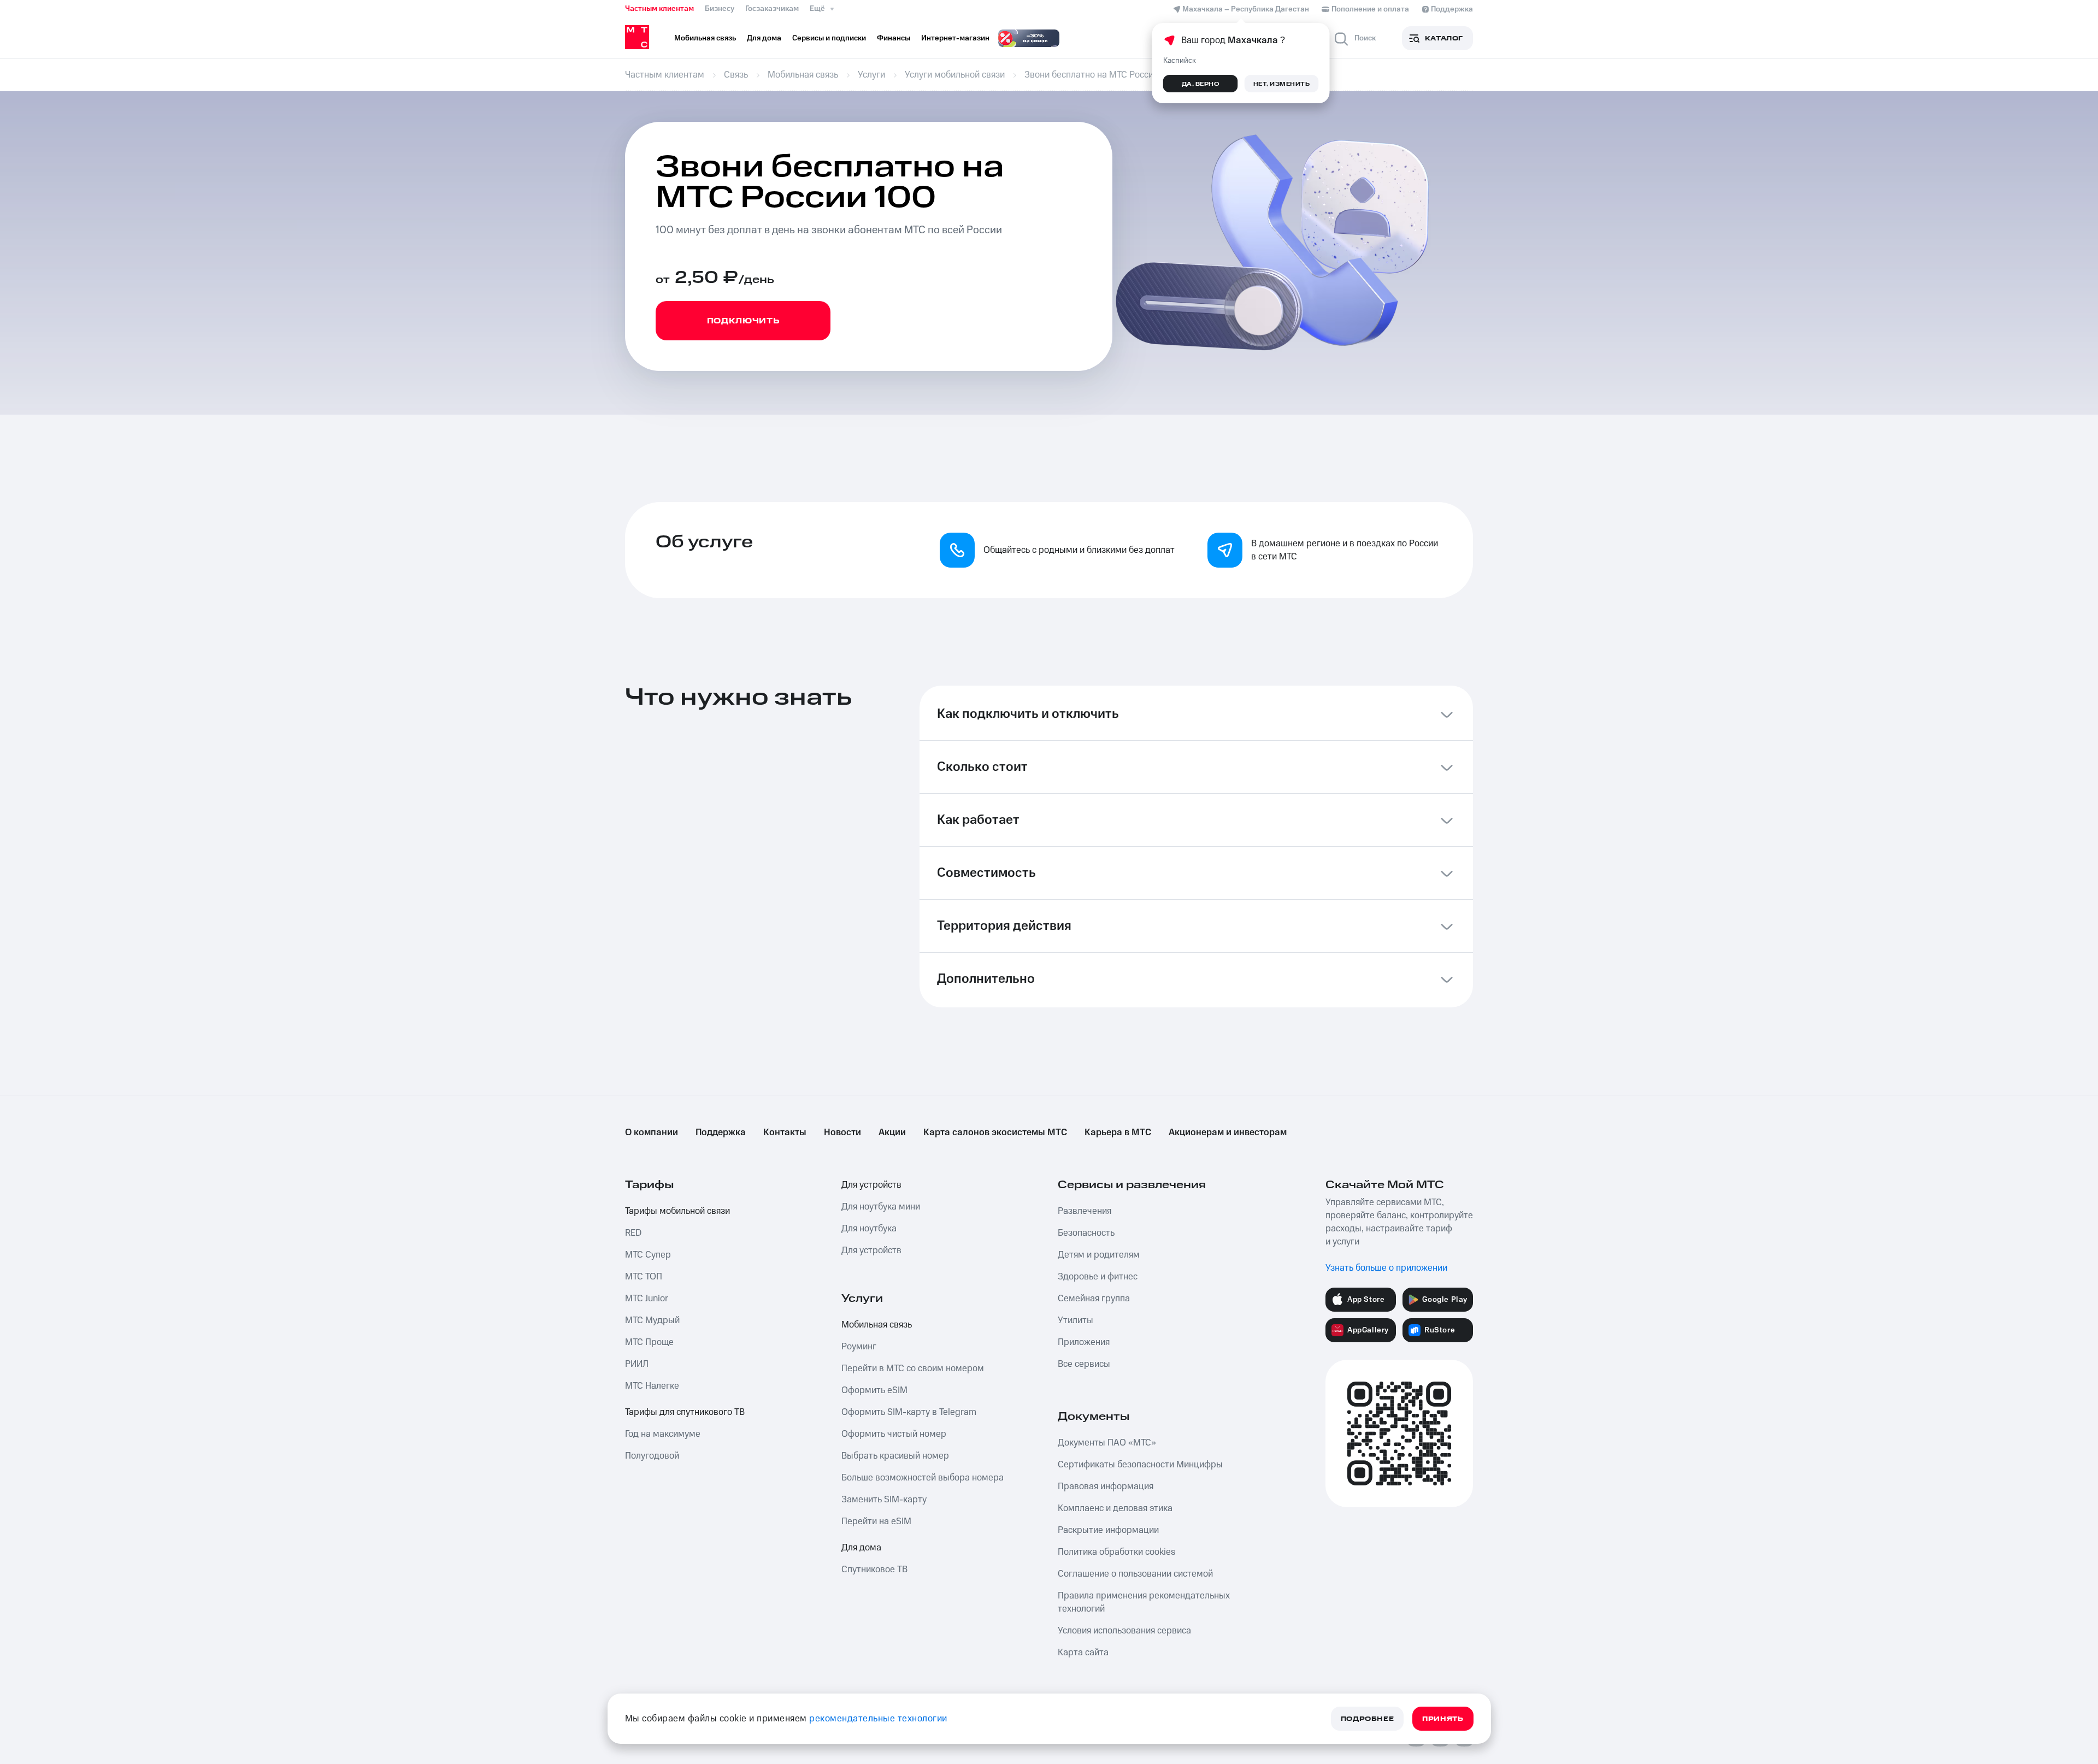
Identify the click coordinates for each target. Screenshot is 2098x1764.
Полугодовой (652, 1456)
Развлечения (1085, 1211)
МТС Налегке (652, 1386)
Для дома (861, 1548)
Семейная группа (1094, 1299)
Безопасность (1086, 1233)
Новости (842, 1132)
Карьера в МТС (1118, 1132)
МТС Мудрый (652, 1320)
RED (633, 1233)
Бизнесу (720, 9)
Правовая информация (1106, 1486)
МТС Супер (648, 1255)
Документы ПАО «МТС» (1107, 1443)
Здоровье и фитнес (1098, 1277)
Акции (892, 1132)
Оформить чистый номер (894, 1434)
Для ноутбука (869, 1229)
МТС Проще (649, 1342)
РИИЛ (637, 1364)
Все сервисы (1084, 1364)
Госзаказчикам (772, 9)
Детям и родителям (1099, 1255)
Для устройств (871, 1185)
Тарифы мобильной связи (677, 1211)
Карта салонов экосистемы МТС (995, 1132)
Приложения (1084, 1342)
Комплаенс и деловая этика (1115, 1508)
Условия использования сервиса (1124, 1631)
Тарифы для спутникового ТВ (685, 1412)
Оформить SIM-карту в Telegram (909, 1412)
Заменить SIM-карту (884, 1500)
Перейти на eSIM (876, 1521)
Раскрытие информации (1108, 1530)
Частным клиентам (659, 9)
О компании (652, 1132)
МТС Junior (647, 1299)
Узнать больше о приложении (1386, 1268)
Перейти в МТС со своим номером (913, 1368)
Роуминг (859, 1347)
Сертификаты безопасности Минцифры (1140, 1465)
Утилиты (1075, 1320)
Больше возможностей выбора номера (923, 1478)
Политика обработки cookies (1116, 1552)
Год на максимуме (663, 1434)
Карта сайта (1083, 1653)
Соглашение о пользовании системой (1135, 1574)
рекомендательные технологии (878, 1719)
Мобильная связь (877, 1325)
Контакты (785, 1132)
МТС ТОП (644, 1277)
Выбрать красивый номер (895, 1456)
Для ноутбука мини (881, 1207)
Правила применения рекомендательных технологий (1144, 1602)
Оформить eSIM (874, 1390)
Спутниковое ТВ (874, 1570)
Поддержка (721, 1132)
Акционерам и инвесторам (1228, 1132)
